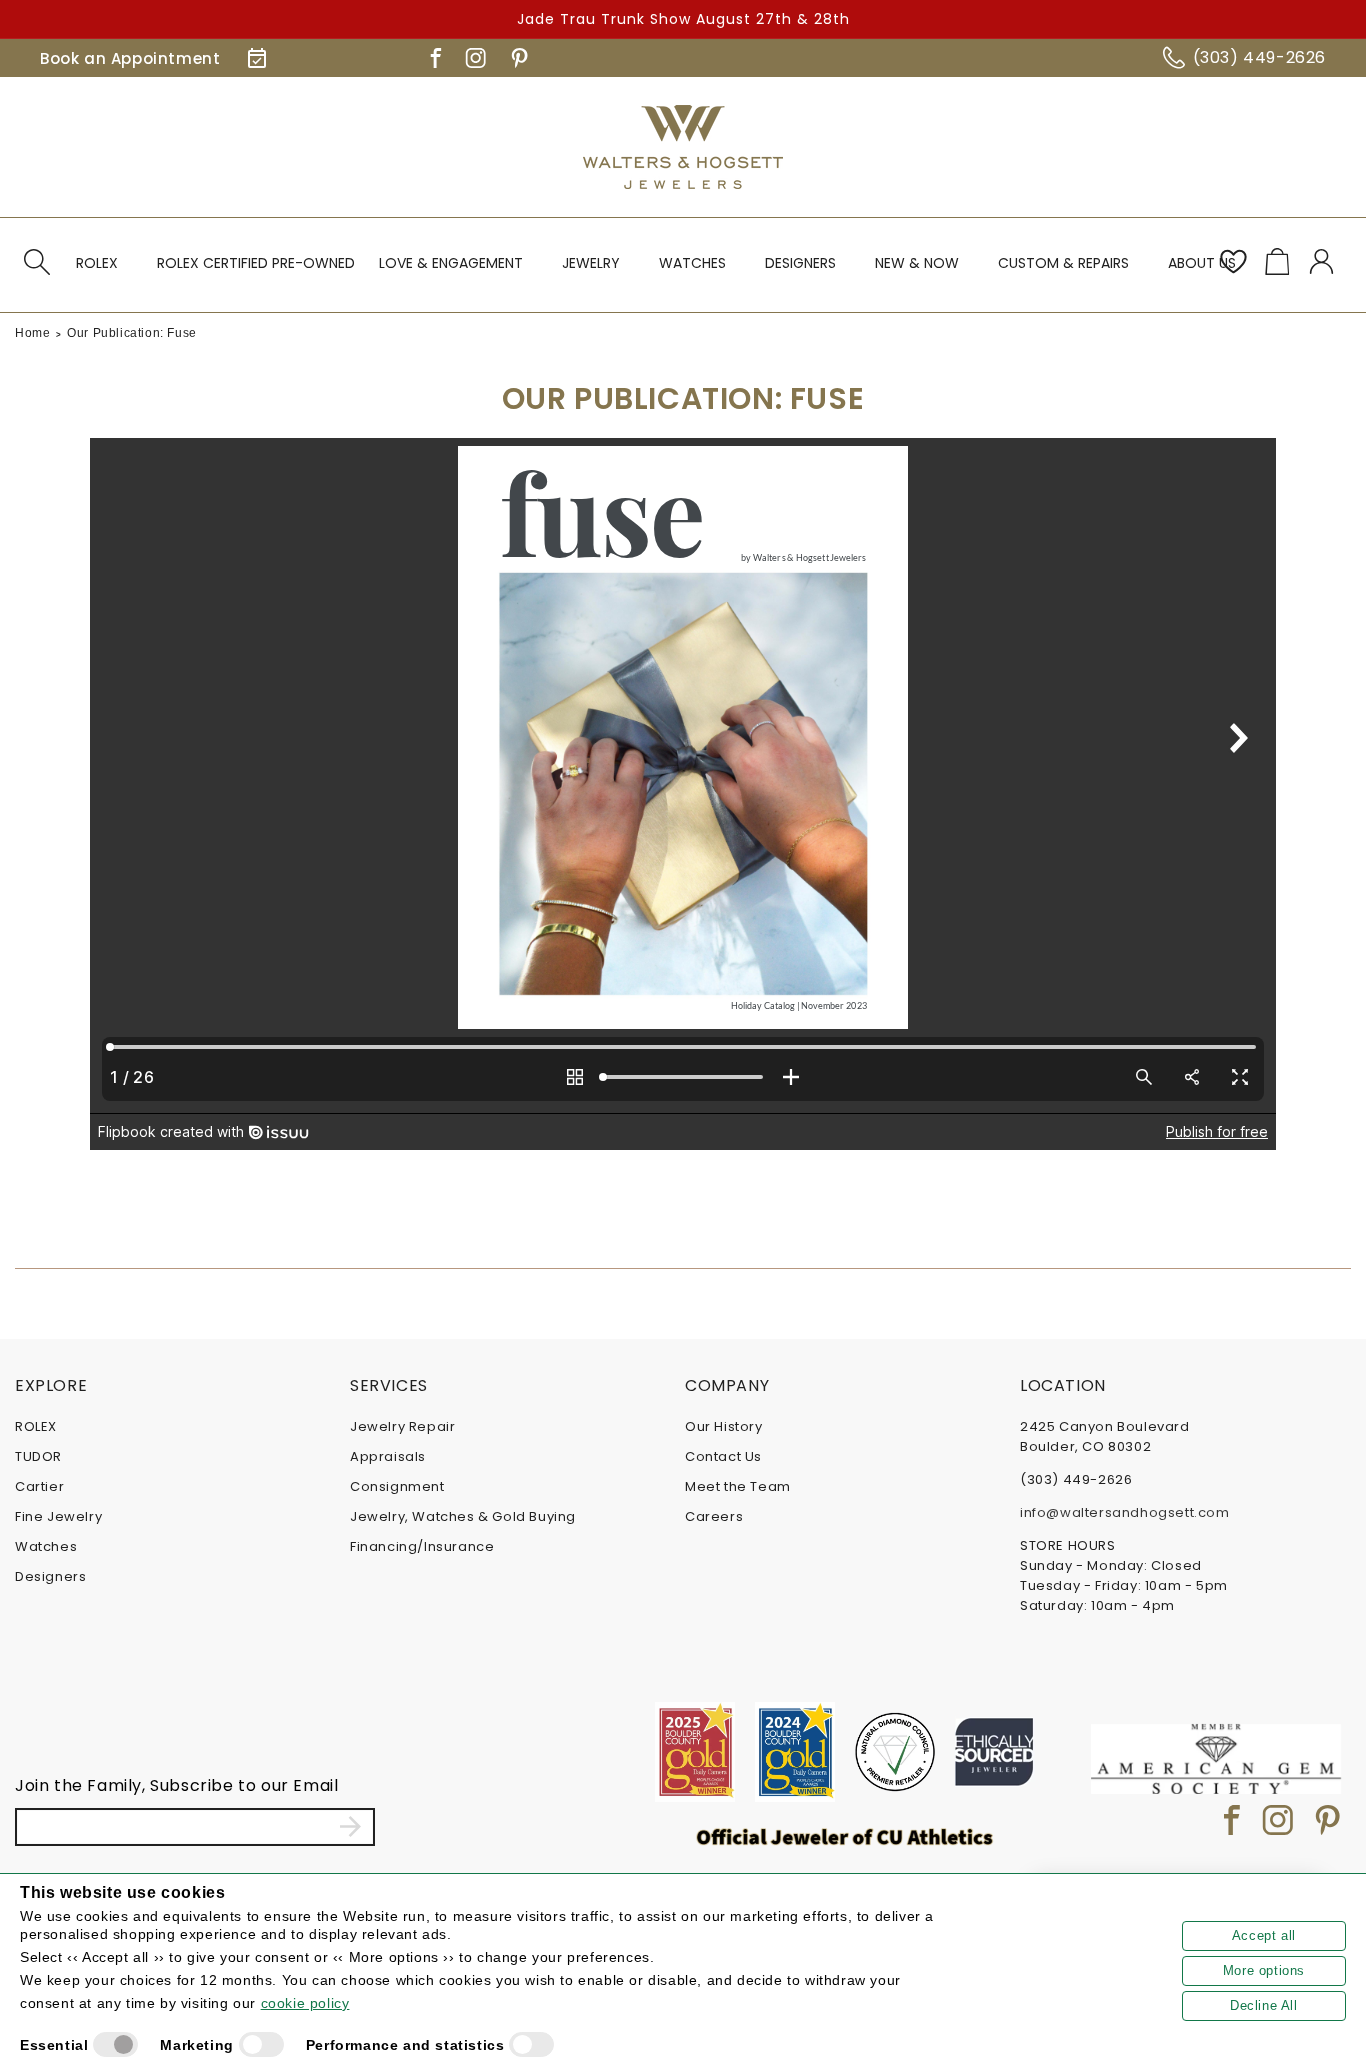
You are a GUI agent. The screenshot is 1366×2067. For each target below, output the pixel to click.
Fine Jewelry (58, 1516)
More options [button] (1264, 1970)
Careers (714, 1516)
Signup (350, 1827)
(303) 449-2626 (1259, 57)
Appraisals (388, 1456)
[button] (37, 262)
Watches (46, 1546)
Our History (724, 1426)
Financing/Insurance (422, 1546)
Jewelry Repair (402, 1426)
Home (32, 333)
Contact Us (723, 1456)
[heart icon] (1233, 262)
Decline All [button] (1264, 2005)
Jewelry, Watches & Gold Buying (463, 1516)
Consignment (397, 1486)
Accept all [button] (1264, 1935)
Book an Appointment (130, 58)
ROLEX (36, 1426)
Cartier (39, 1486)
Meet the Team (738, 1486)
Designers (50, 1576)
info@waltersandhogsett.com (1125, 1512)
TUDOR (38, 1456)
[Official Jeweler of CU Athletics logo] (845, 1836)
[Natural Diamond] (895, 1752)
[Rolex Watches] (1266, 147)
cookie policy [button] (305, 2003)
